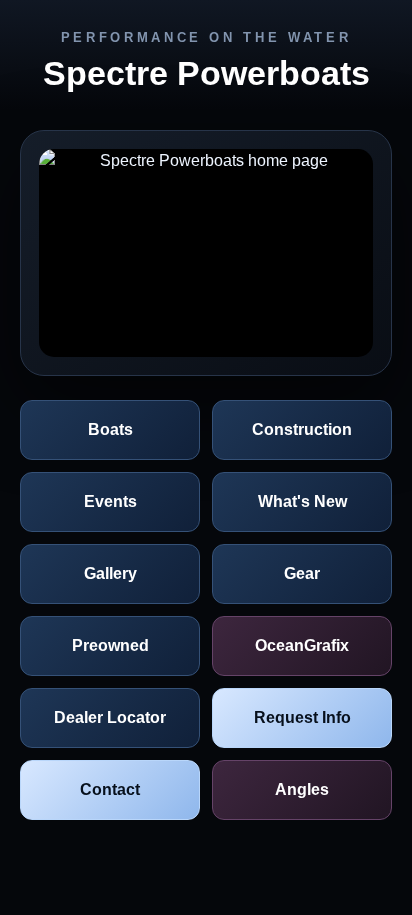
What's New (302, 501)
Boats (110, 429)
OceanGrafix (302, 645)
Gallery (110, 573)
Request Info (302, 717)
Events (110, 501)
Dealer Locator (110, 717)
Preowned (110, 645)
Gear (302, 573)
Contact (110, 789)
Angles (302, 789)
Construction (302, 429)
